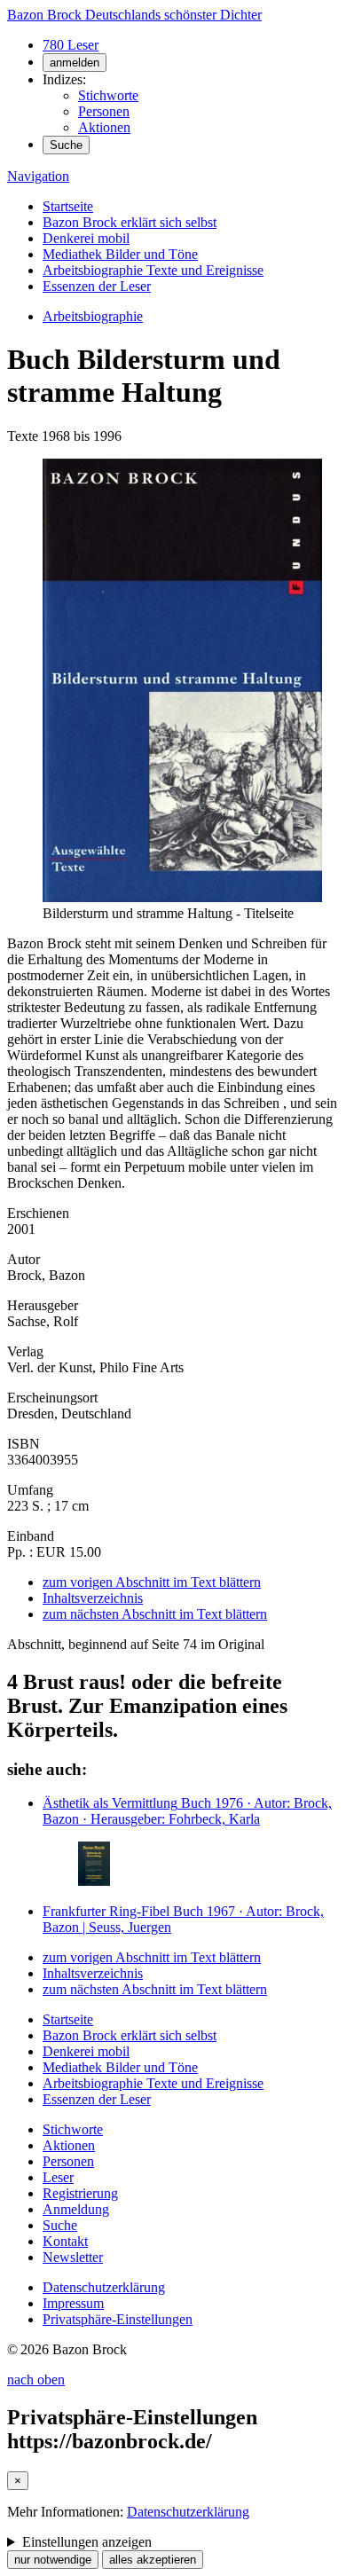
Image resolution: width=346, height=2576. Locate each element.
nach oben (36, 2380)
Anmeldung (76, 2209)
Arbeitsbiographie (93, 316)
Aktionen (104, 127)
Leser (58, 2177)
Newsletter (73, 2257)
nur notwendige (53, 2560)
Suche (66, 145)
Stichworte (108, 95)
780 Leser (71, 45)
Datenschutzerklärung (104, 2287)
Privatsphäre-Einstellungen (118, 2319)
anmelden (75, 63)
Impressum (73, 2303)
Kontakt (65, 2241)
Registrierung (80, 2193)
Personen (104, 111)
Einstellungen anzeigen (87, 2542)
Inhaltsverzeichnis (93, 1598)
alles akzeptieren (153, 2560)
